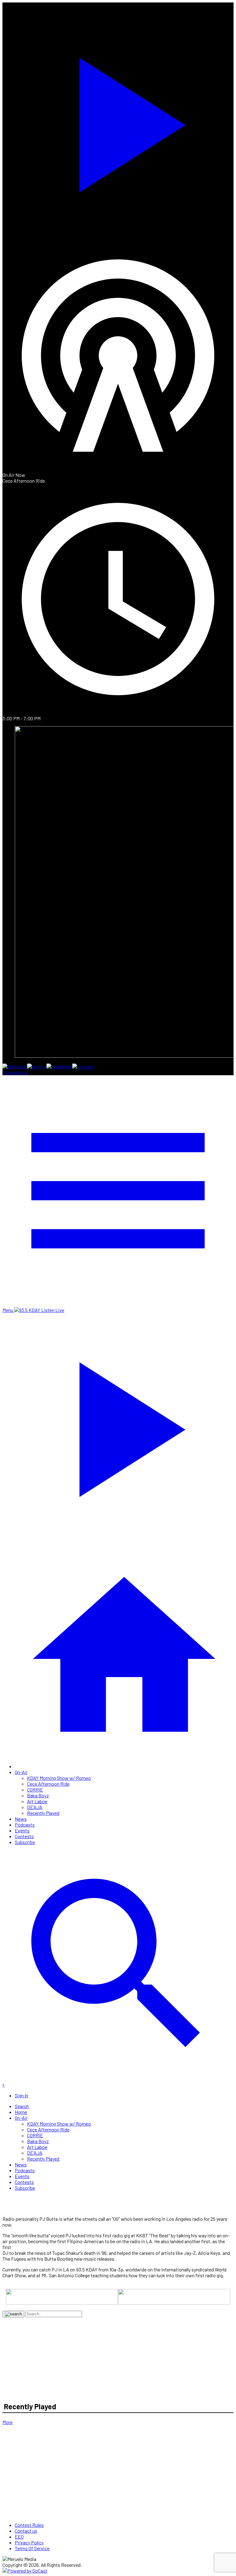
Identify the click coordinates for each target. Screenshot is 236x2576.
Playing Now (15, 1072)
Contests (24, 1836)
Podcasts (25, 1825)
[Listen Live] (118, 121)
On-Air (21, 1772)
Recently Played (43, 1813)
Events (22, 1830)
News (21, 1819)
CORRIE (35, 1790)
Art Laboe (37, 1801)
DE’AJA (35, 1807)
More (8, 2422)
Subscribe (25, 1842)
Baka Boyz (38, 1795)
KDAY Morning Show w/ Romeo (59, 1778)
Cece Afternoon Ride (48, 1784)
